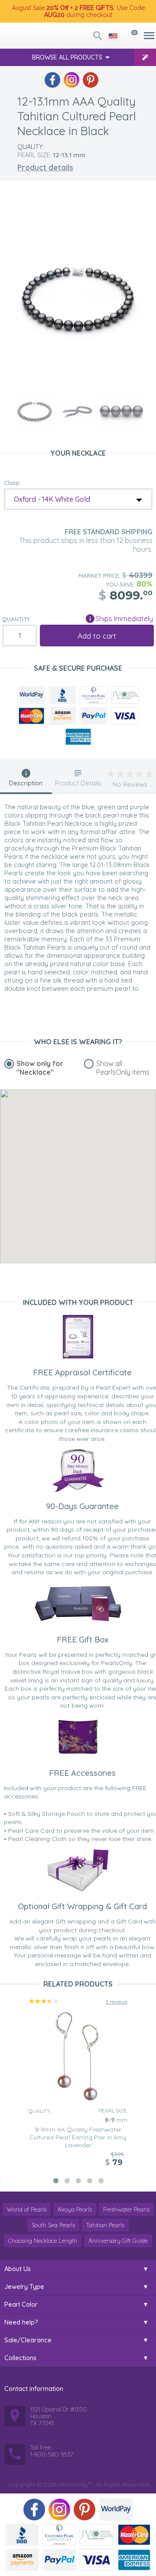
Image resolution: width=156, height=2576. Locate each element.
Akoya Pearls (75, 2209)
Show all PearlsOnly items (123, 1068)
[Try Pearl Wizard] (145, 57)
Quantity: (17, 619)
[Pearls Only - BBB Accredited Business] (62, 695)
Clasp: (13, 483)
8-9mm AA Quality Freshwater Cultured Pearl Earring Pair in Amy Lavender (78, 2137)
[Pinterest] (91, 80)
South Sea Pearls (53, 2225)
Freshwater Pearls (126, 2209)
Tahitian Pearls (105, 2225)
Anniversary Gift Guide (118, 2241)
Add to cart (97, 636)
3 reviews (116, 2002)
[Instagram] (71, 80)
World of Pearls (27, 2209)
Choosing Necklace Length (43, 2241)
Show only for (40, 1068)
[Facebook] (52, 80)
